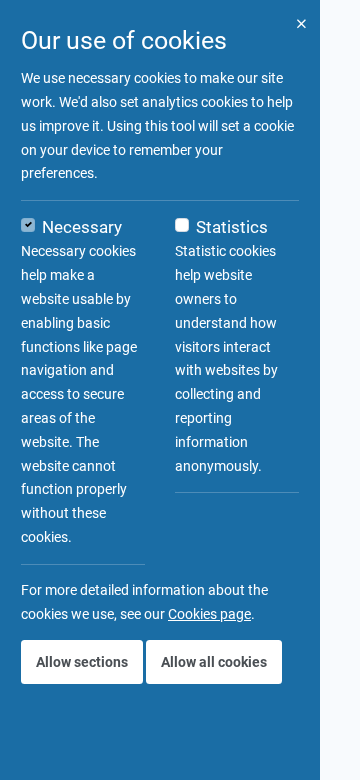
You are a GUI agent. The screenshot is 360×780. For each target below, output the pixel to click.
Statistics (232, 227)
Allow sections (82, 662)
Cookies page (209, 614)
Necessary (82, 227)
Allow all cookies (214, 662)
